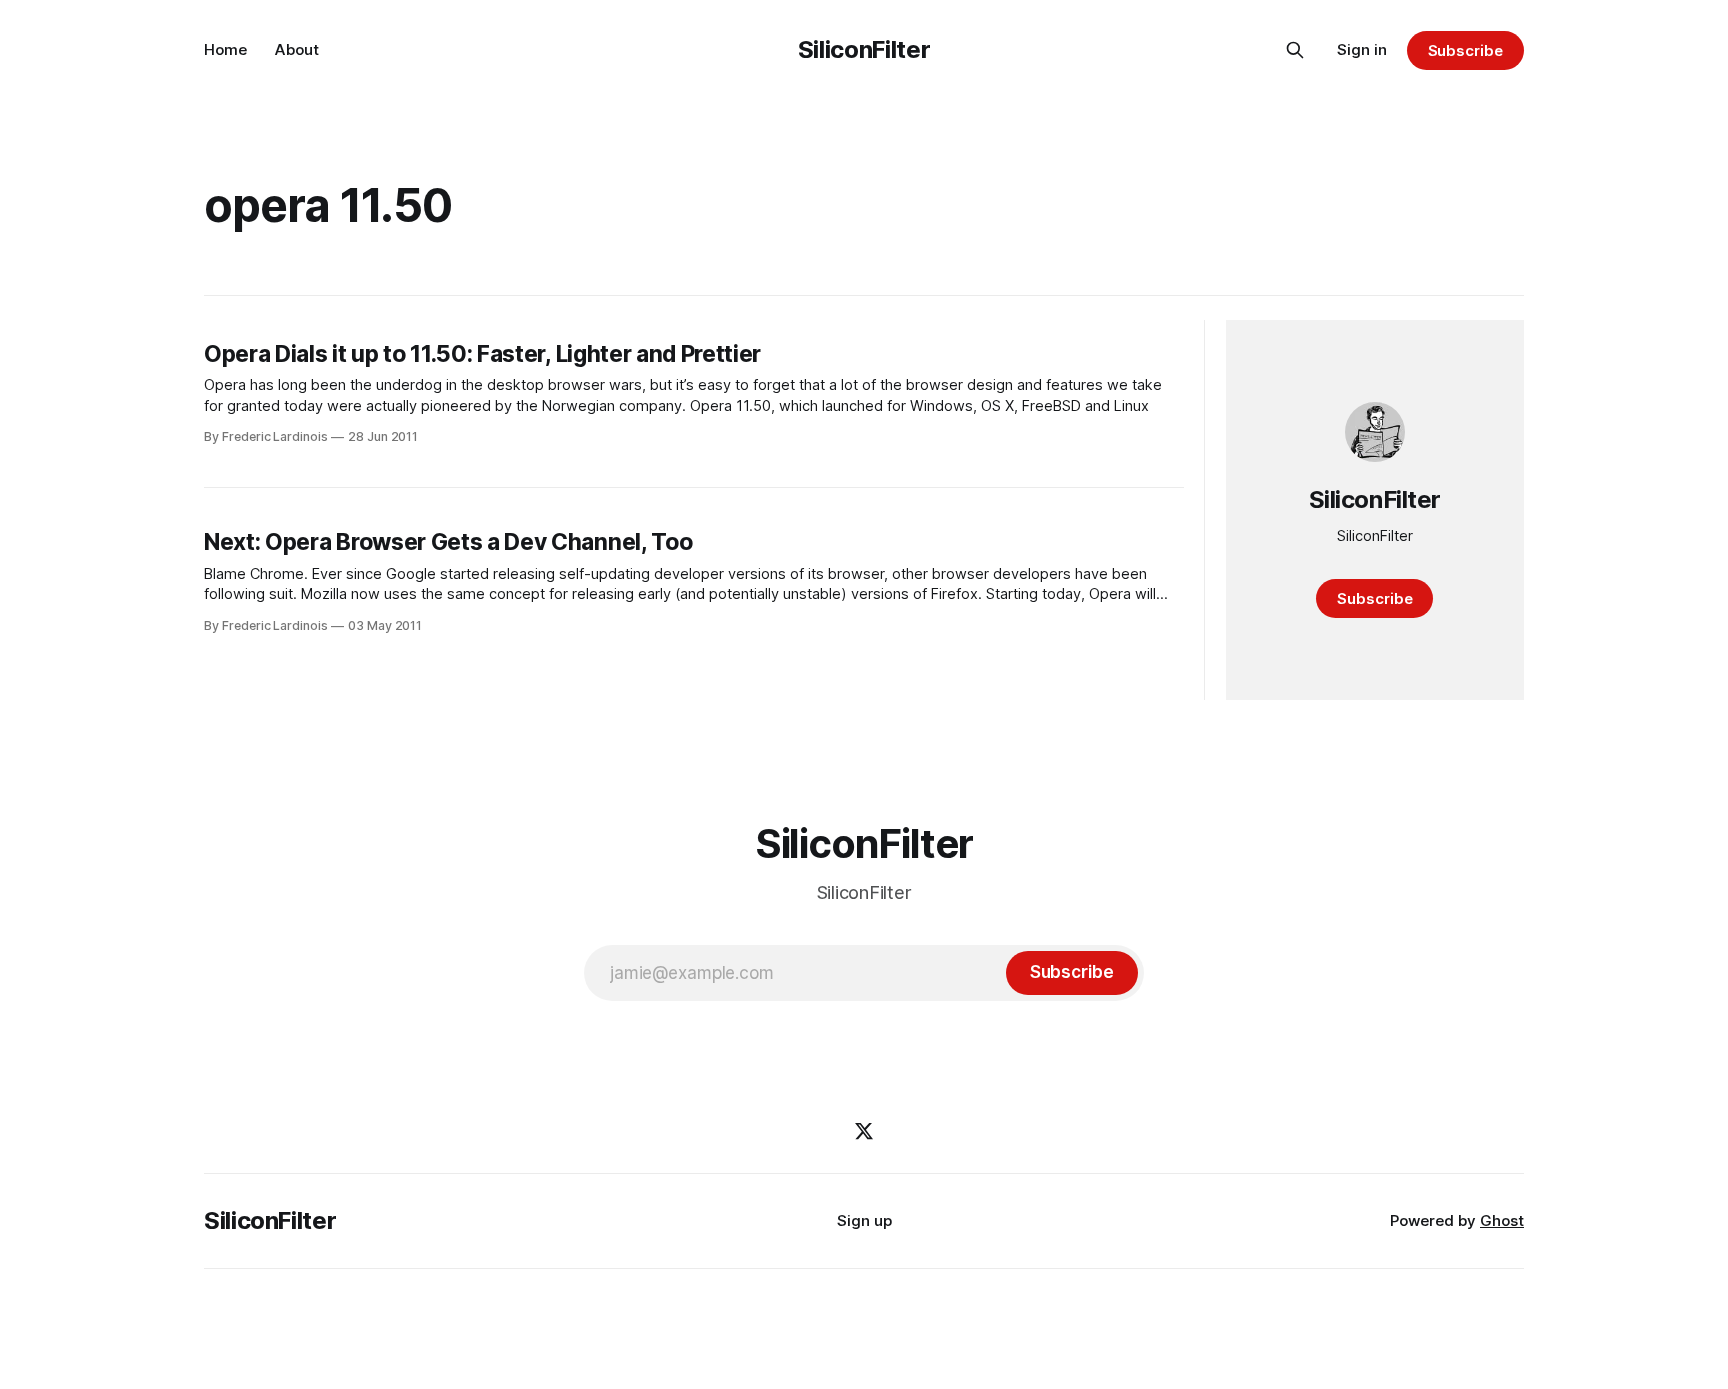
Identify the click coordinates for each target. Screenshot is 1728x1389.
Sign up (864, 1220)
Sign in (1362, 49)
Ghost (1502, 1220)
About (297, 49)
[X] (864, 1131)
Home (225, 49)
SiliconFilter (864, 49)
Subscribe (1465, 50)
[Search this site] (1295, 50)
